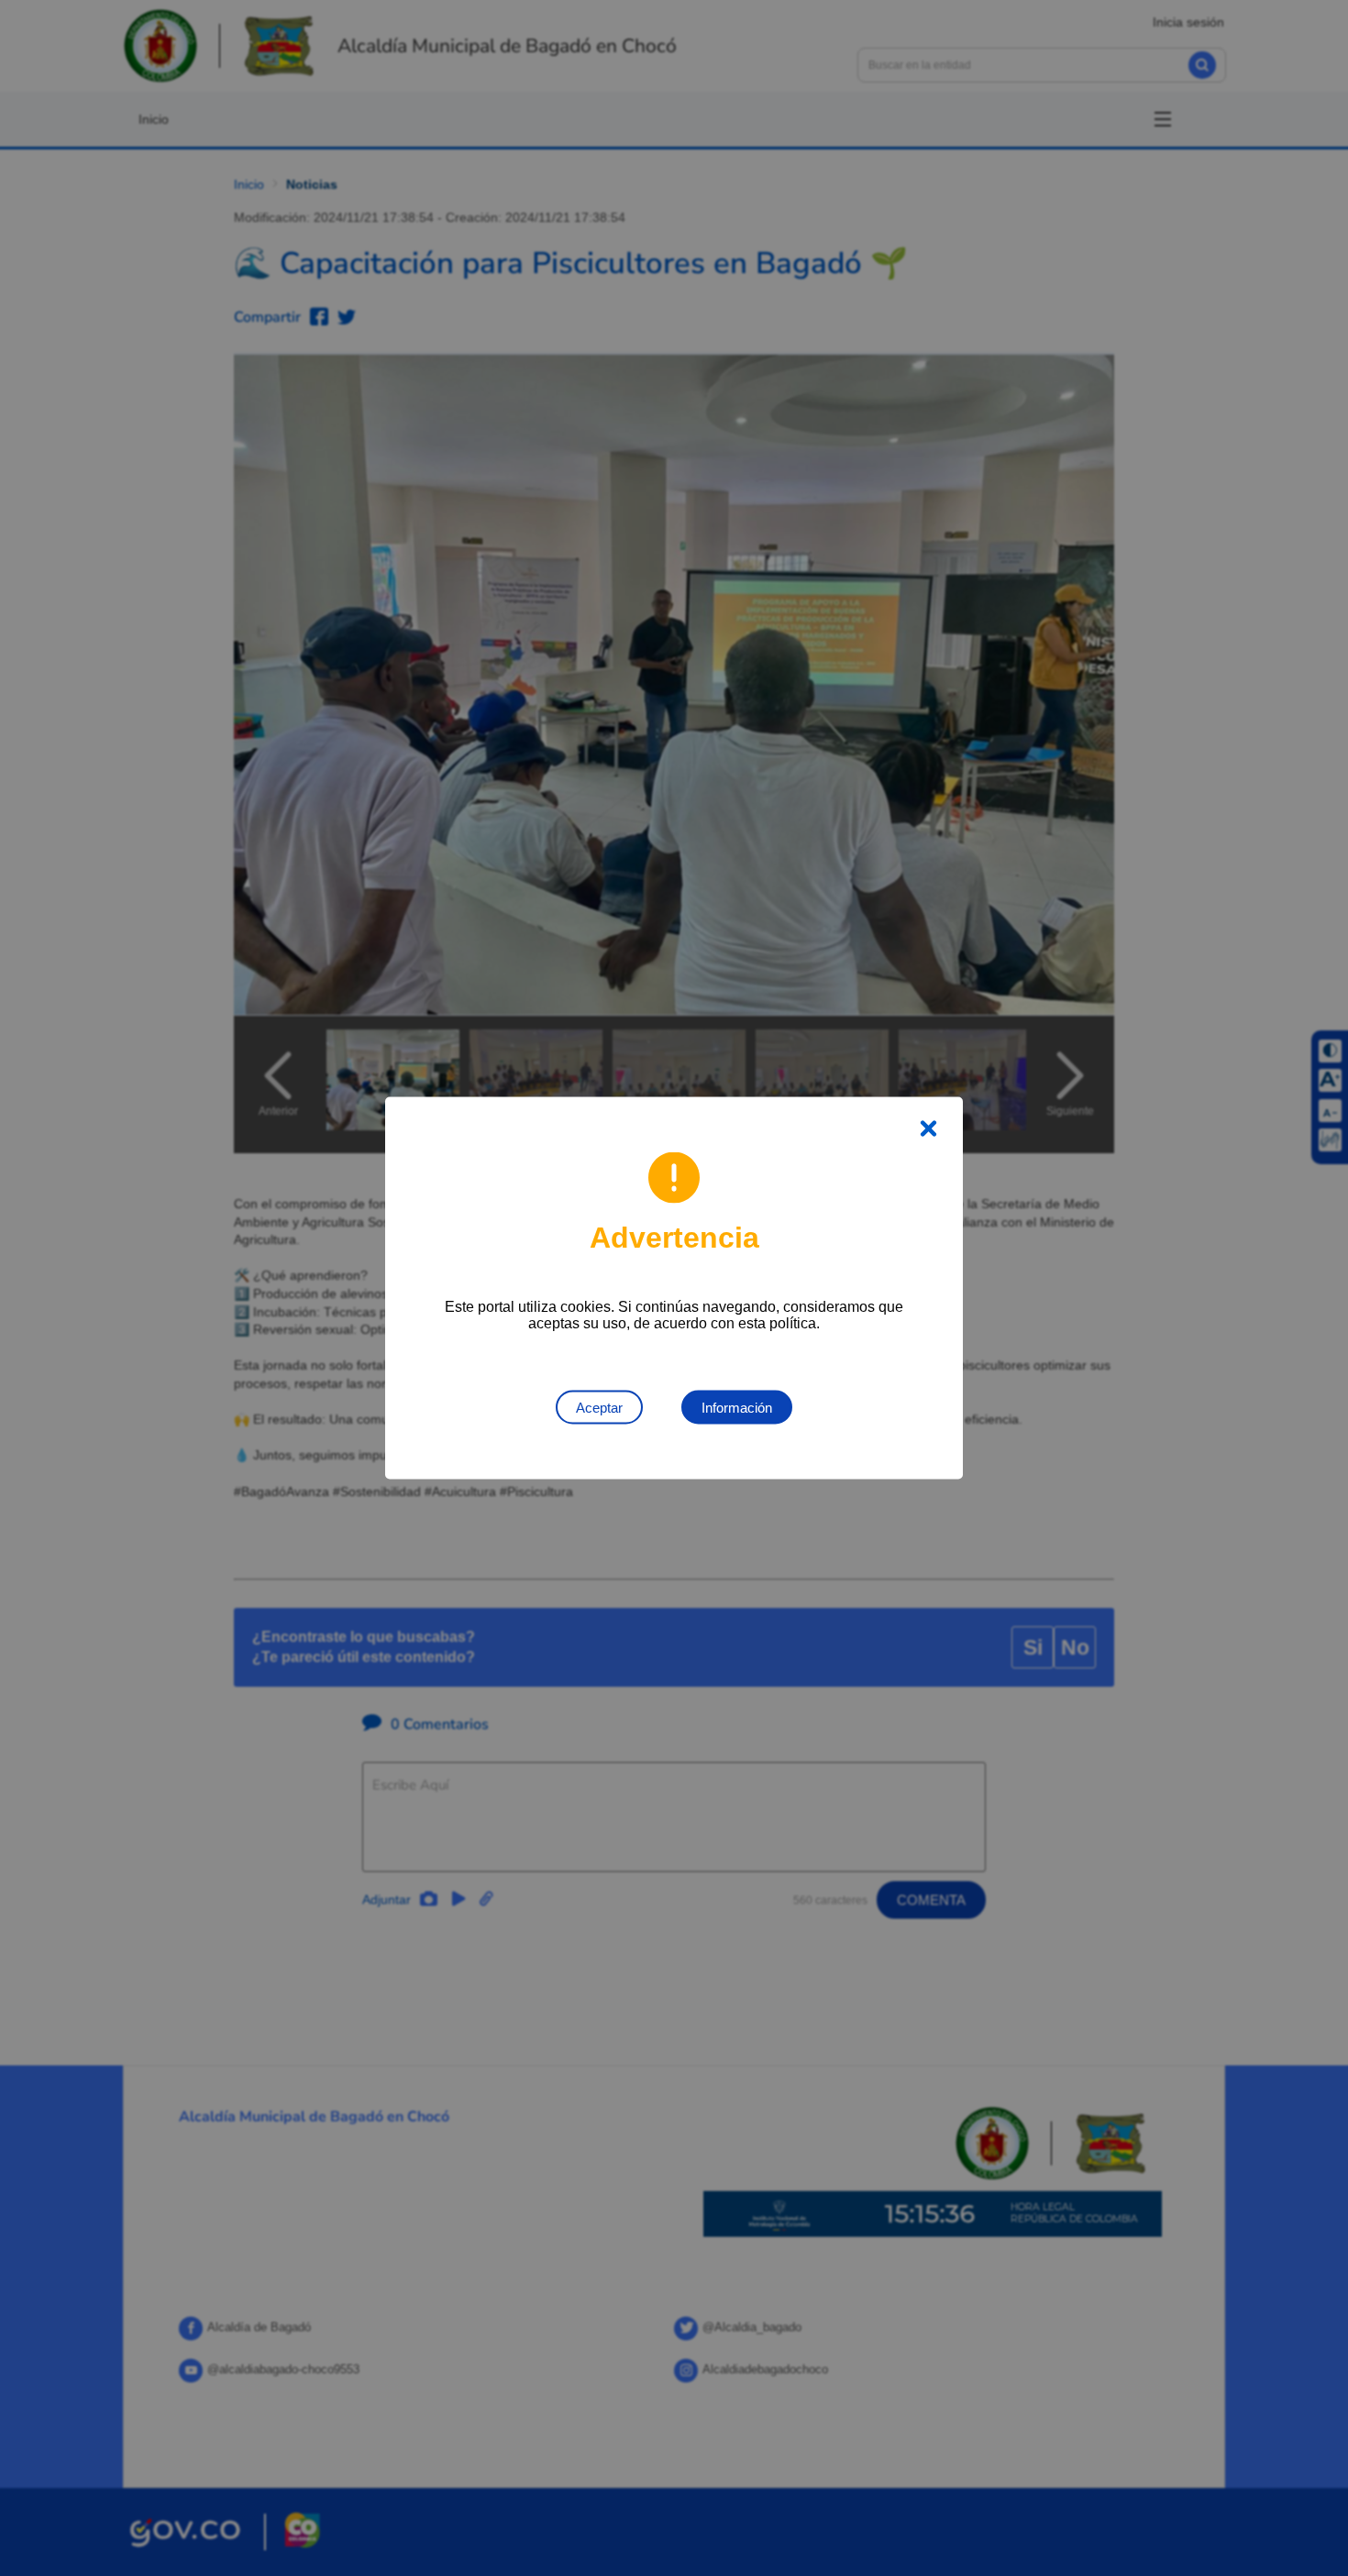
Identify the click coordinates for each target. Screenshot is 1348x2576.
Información (737, 1408)
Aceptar (599, 1408)
